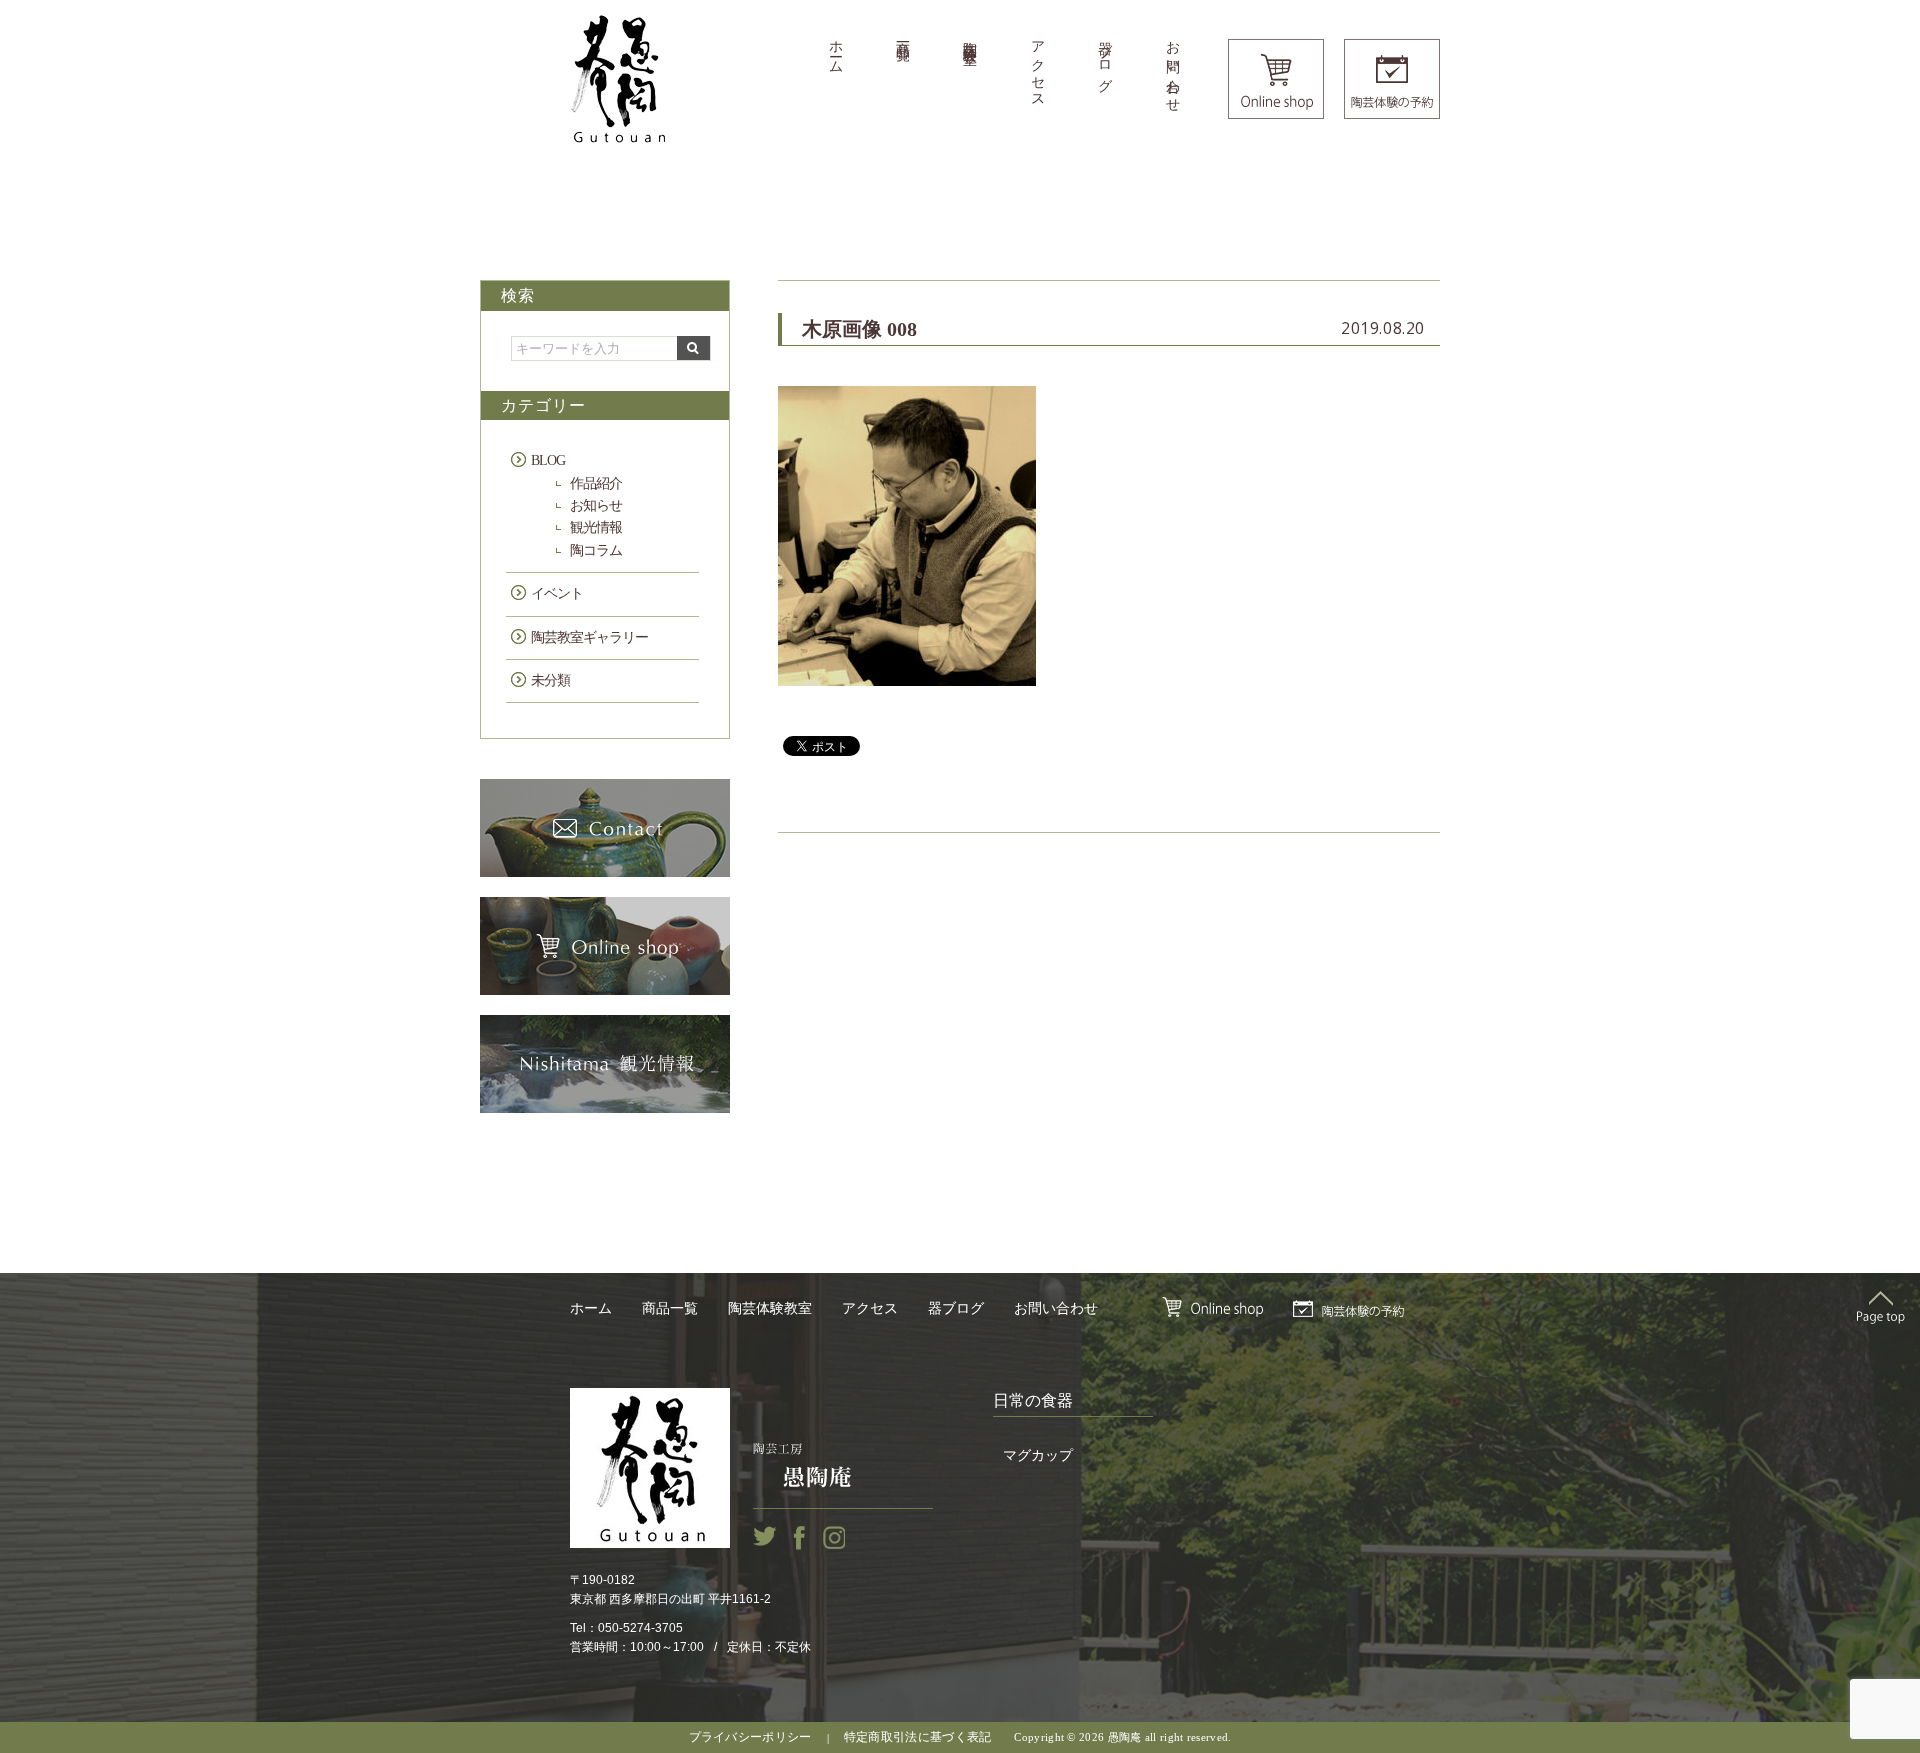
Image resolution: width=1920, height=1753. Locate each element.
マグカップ (1038, 1456)
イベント (557, 593)
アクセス (1037, 67)
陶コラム (596, 550)
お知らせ (596, 505)
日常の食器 (1033, 1400)
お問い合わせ (1172, 69)
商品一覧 (902, 35)
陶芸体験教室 (970, 37)
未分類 (550, 680)
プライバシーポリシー (750, 1737)
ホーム (835, 50)
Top (1881, 1307)
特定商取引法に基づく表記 (918, 1737)
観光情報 (596, 527)
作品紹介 (596, 483)
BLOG (548, 460)
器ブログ (1105, 59)
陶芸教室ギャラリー (589, 637)
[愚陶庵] (617, 79)
